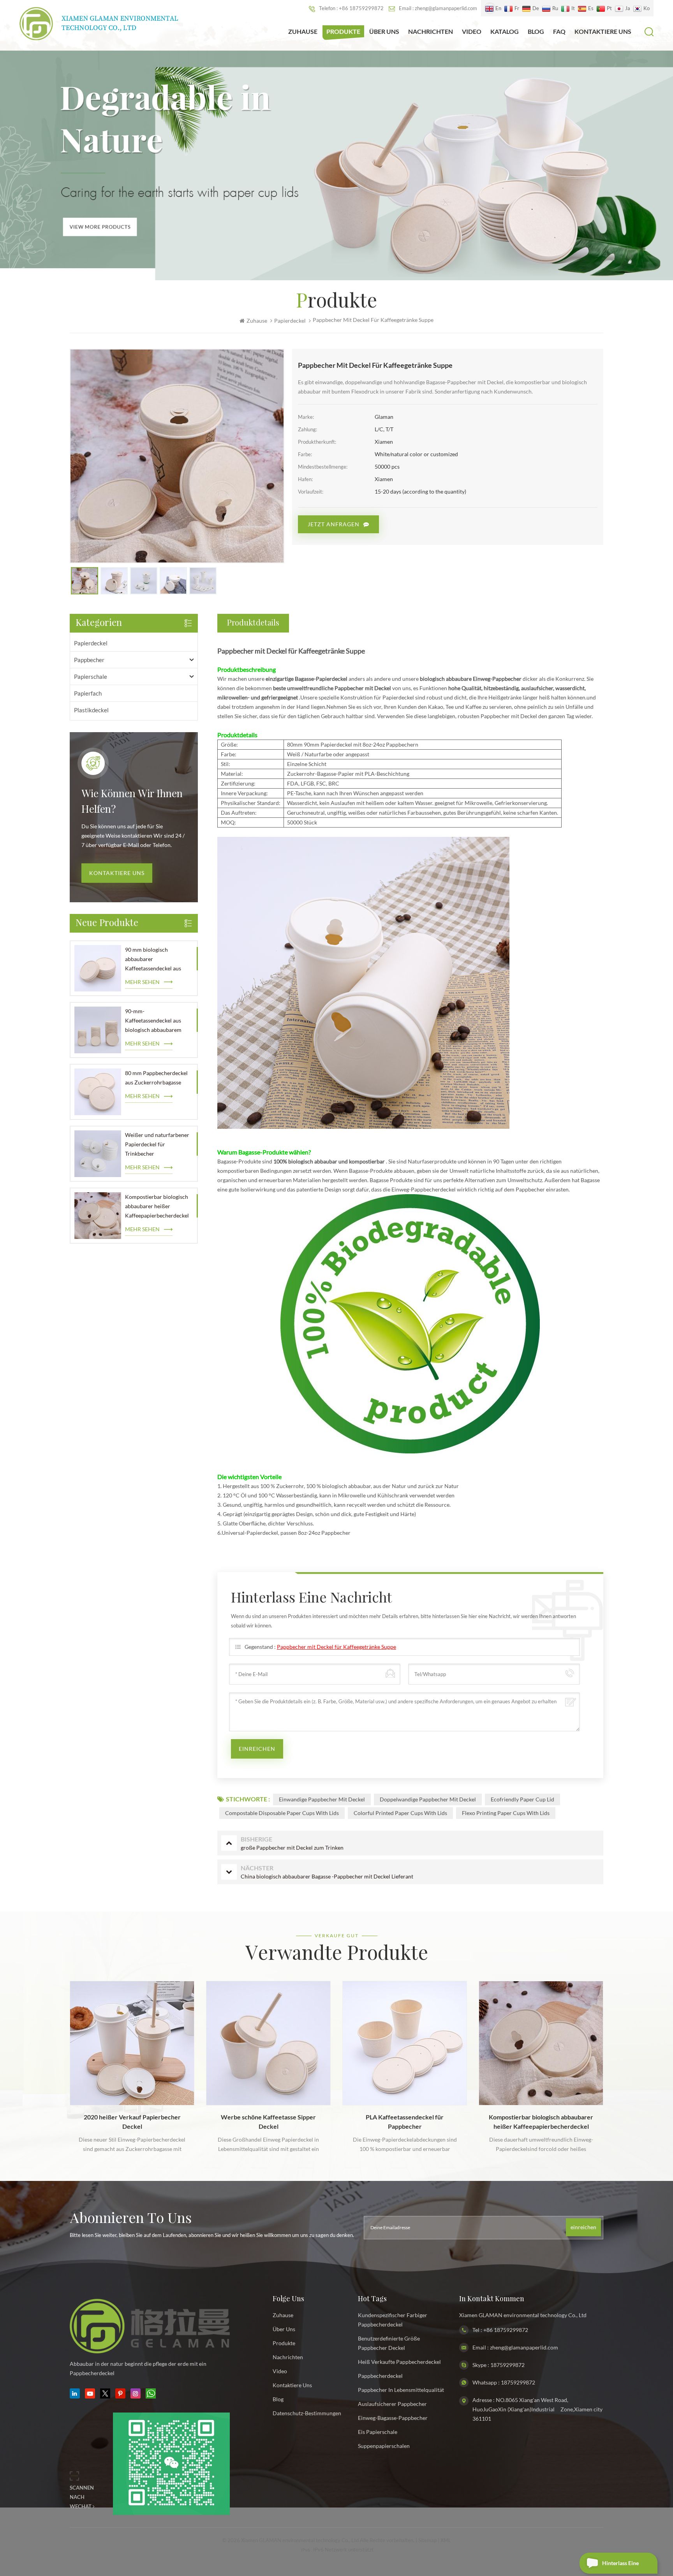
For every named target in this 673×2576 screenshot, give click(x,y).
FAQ (559, 31)
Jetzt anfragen (334, 524)
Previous (53, 2054)
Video (472, 31)
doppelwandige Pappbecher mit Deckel (428, 1799)
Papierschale (91, 677)
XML (446, 2540)
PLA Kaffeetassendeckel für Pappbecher (268, 2122)
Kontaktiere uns (117, 873)
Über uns (384, 31)
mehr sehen (142, 982)
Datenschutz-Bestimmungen (307, 2413)
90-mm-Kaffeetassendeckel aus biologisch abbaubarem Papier (153, 1021)
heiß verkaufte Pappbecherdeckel (399, 2362)
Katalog (505, 31)
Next (620, 2054)
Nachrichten (431, 31)
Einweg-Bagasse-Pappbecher (393, 2418)
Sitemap (427, 2540)
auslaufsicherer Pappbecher (392, 2404)
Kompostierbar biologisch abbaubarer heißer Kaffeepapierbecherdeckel (157, 1206)
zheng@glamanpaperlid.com (524, 2347)
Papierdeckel (91, 643)
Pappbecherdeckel (380, 2376)
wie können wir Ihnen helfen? (132, 802)
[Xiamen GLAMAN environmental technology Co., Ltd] (99, 24)
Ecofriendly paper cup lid (522, 1799)
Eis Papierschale (378, 2432)
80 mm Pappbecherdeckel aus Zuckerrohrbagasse (156, 1078)
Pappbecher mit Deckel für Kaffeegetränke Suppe (336, 1647)
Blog (536, 31)
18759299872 (507, 2365)
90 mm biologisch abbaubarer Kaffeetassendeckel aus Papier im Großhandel (153, 960)
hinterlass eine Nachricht (620, 2567)
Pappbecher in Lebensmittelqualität (401, 2390)
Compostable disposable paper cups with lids (282, 1813)
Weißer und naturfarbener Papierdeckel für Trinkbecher (157, 1144)
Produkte (343, 31)
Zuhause (303, 31)
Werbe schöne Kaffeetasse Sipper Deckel (132, 2122)
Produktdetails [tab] (253, 623)
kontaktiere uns (603, 31)
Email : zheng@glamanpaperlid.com (438, 8)
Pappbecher (89, 660)
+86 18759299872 (506, 2330)
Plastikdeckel (91, 710)
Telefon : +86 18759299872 (351, 8)
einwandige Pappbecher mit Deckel (322, 1799)
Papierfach (88, 693)
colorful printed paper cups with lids (400, 1813)
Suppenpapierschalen (384, 2446)
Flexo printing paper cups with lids (506, 1813)
